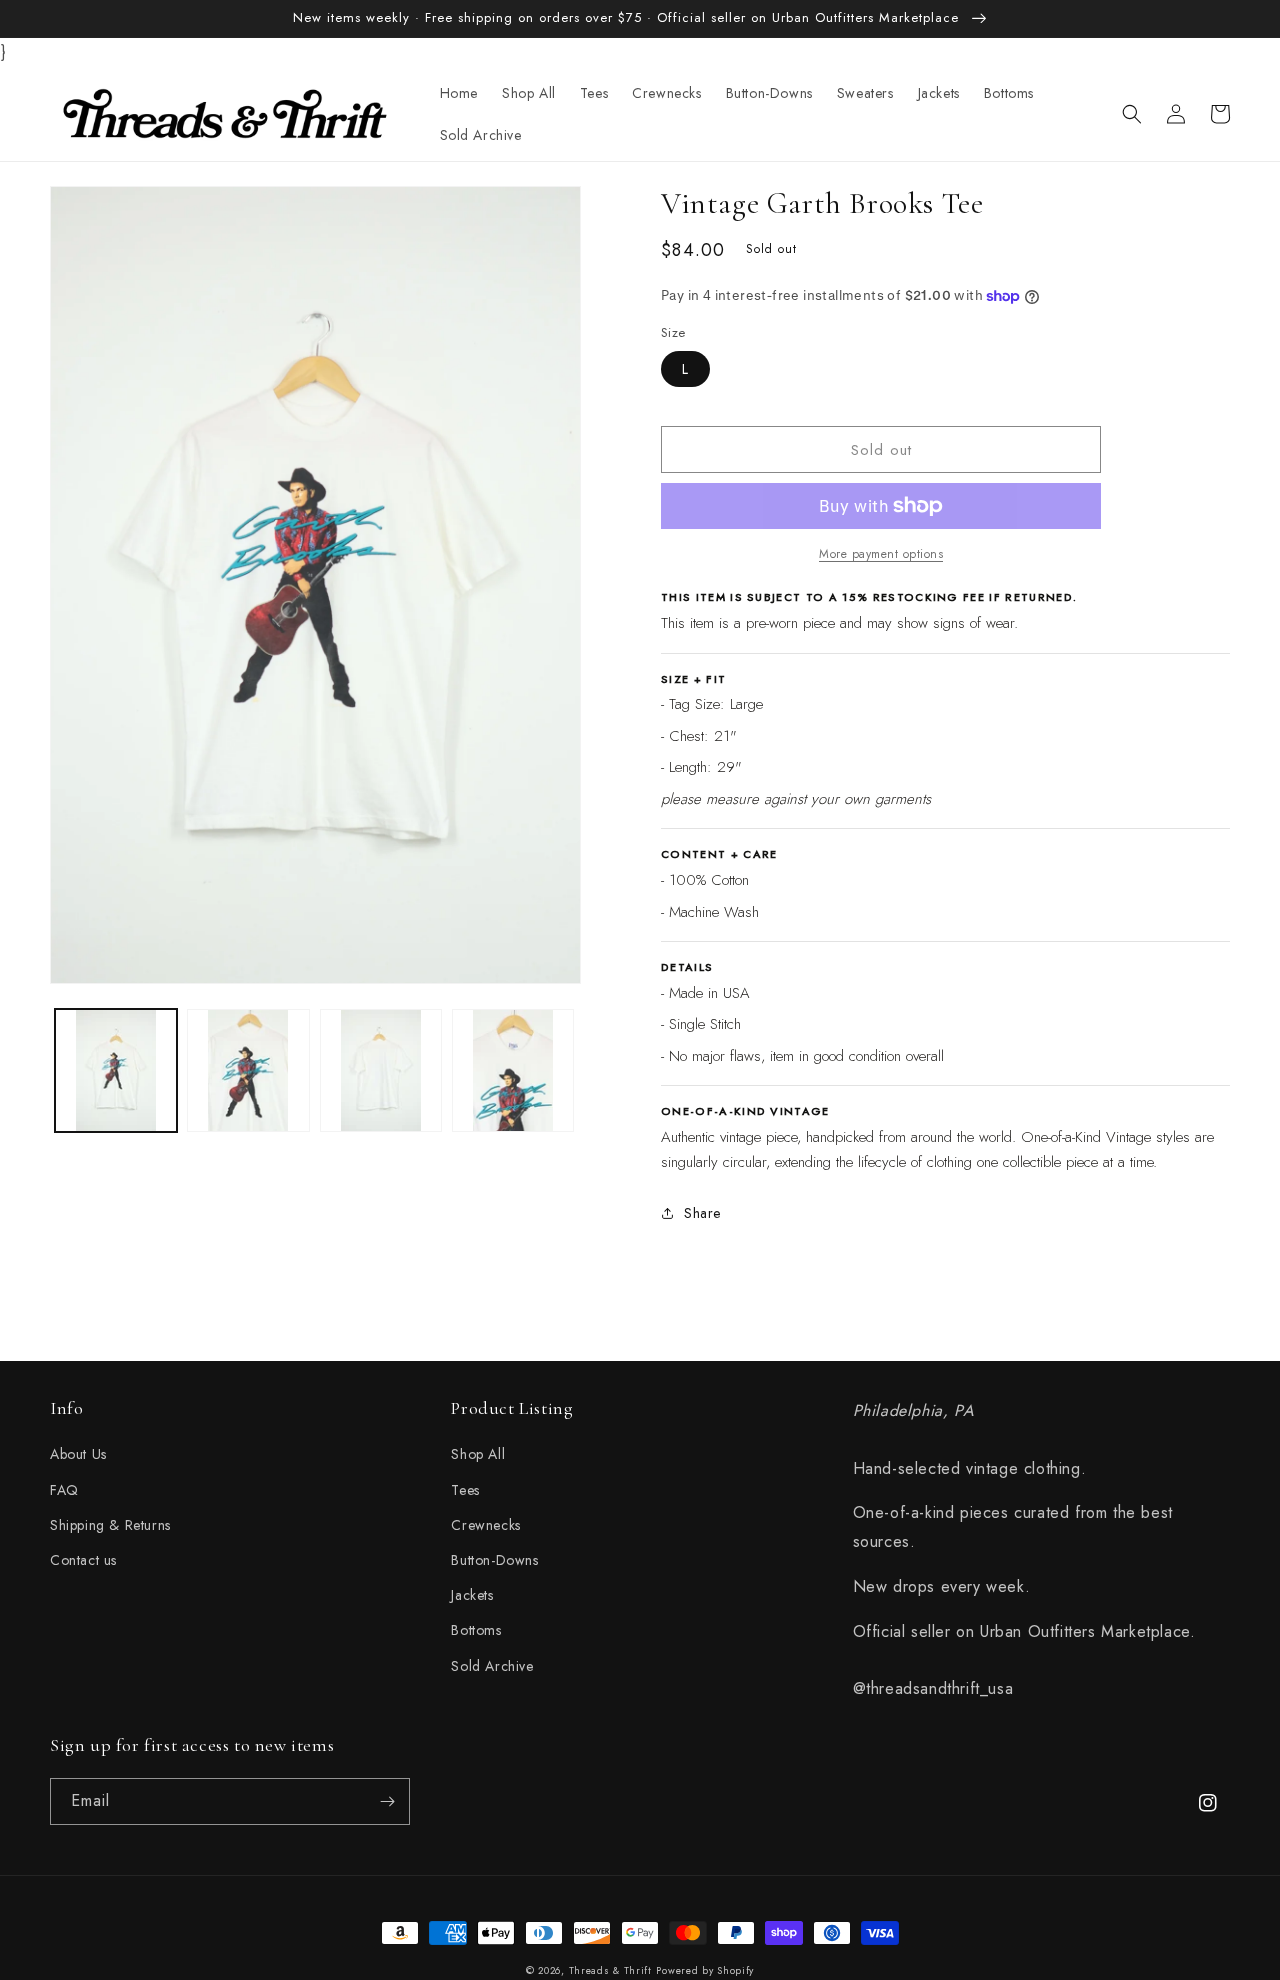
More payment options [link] (881, 554)
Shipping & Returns (110, 1525)
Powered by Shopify (705, 1970)
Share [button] (702, 1213)
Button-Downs (494, 1560)
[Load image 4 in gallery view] (513, 1070)
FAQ (64, 1490)
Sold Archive (492, 1666)
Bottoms (476, 1630)
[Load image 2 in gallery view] (248, 1070)
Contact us (83, 1560)
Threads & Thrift (610, 1970)
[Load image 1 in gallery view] (116, 1070)
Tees (465, 1490)
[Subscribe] (387, 1801)
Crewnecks (485, 1525)
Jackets (472, 1595)
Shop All (478, 1454)
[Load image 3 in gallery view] (381, 1070)
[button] (1132, 114)
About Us (78, 1454)
